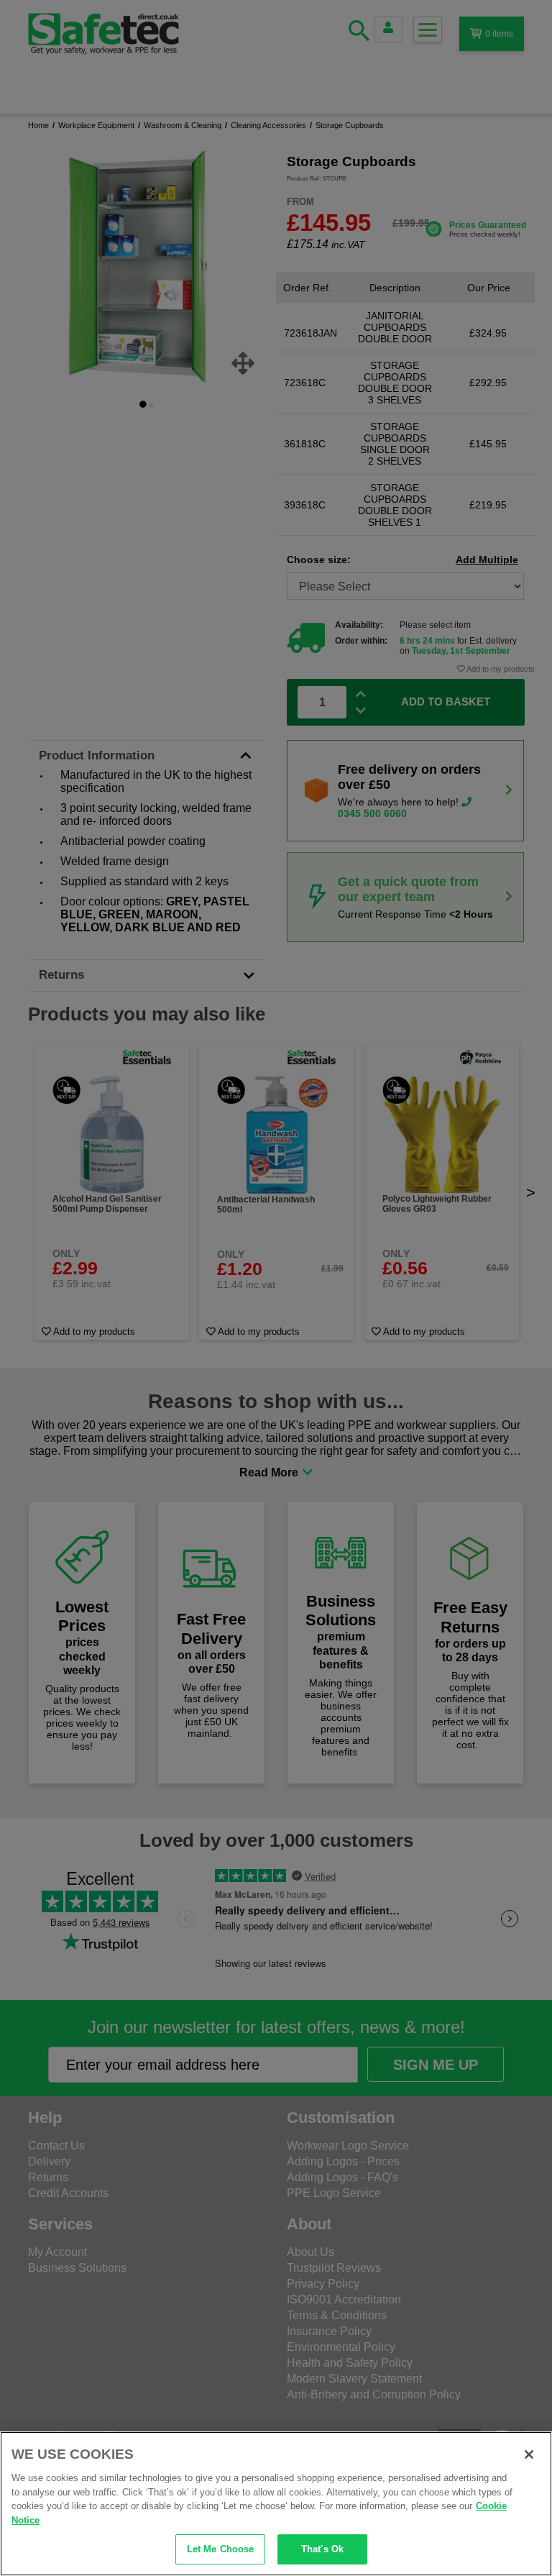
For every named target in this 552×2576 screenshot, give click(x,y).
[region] (276, 2504)
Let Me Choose (221, 2549)
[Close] (529, 2454)
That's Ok (322, 2549)
